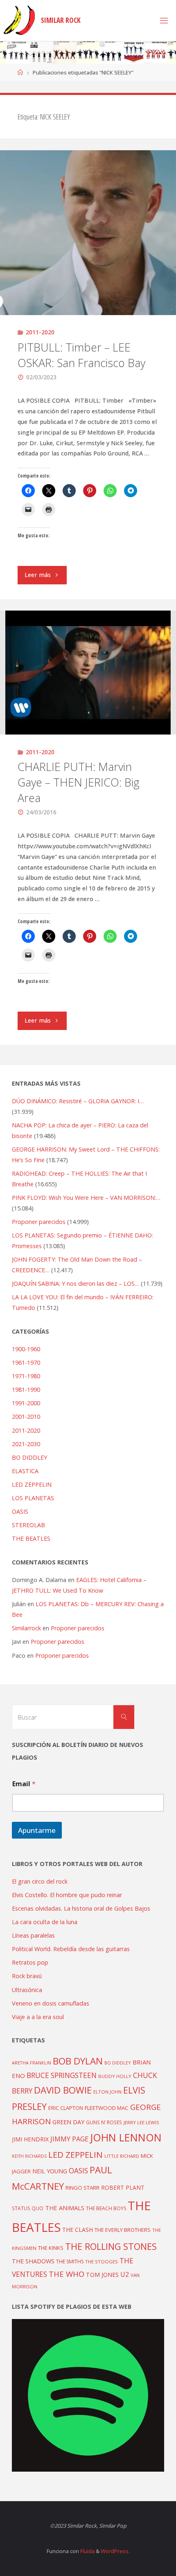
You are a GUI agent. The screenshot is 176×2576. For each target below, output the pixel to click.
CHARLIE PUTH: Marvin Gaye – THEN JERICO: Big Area (79, 782)
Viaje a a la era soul (38, 2017)
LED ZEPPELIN (32, 1484)
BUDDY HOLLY (115, 2076)
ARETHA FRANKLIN (32, 2063)
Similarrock (26, 1628)
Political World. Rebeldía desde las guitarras (71, 1949)
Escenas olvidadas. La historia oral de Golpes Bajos (81, 1908)
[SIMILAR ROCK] (19, 20)
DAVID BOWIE (63, 2090)
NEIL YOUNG (50, 2171)
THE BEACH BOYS (106, 2208)
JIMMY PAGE (69, 2139)
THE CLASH (78, 2230)
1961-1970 (26, 1362)
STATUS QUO (28, 2208)
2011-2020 (40, 332)
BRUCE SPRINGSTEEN (62, 2075)
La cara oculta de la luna (45, 1922)
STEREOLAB (28, 1525)
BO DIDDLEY (29, 1457)
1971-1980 (26, 1376)
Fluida (87, 2551)
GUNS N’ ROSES (104, 2122)
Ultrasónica (27, 1990)
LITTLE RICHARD (122, 2156)
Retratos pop (30, 1962)
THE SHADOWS (33, 2261)
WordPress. (115, 2551)
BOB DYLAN (78, 2061)
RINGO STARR (82, 2188)
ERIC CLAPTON (66, 2108)
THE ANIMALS (65, 2208)
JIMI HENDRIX (30, 2139)
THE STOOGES (102, 2262)
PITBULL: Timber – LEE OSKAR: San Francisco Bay (81, 355)
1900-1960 (26, 1349)
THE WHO (67, 2274)
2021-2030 (26, 1444)
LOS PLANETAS (33, 1498)
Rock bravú (27, 1976)
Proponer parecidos (78, 1628)
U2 (125, 2274)
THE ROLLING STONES (111, 2246)
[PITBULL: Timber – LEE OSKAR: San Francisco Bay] (88, 233)
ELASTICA (25, 1471)
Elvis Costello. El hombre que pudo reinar (67, 1895)
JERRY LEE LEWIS (141, 2122)
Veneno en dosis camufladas (51, 2003)
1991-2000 (26, 1403)
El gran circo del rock (40, 1881)
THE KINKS (51, 2248)
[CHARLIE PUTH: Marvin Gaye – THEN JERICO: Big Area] (88, 672)
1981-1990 (26, 1389)
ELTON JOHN (107, 2092)
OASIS (20, 1511)
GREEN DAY (68, 2122)
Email (24, 1784)
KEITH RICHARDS (29, 2156)
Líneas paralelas (33, 1935)
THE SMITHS (70, 2262)
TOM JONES (102, 2275)
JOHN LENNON (126, 2137)
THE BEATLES (31, 1538)
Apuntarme (37, 1830)
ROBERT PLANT (123, 2187)
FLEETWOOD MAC (107, 2108)
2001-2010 (26, 1416)
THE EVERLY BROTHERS (123, 2230)
